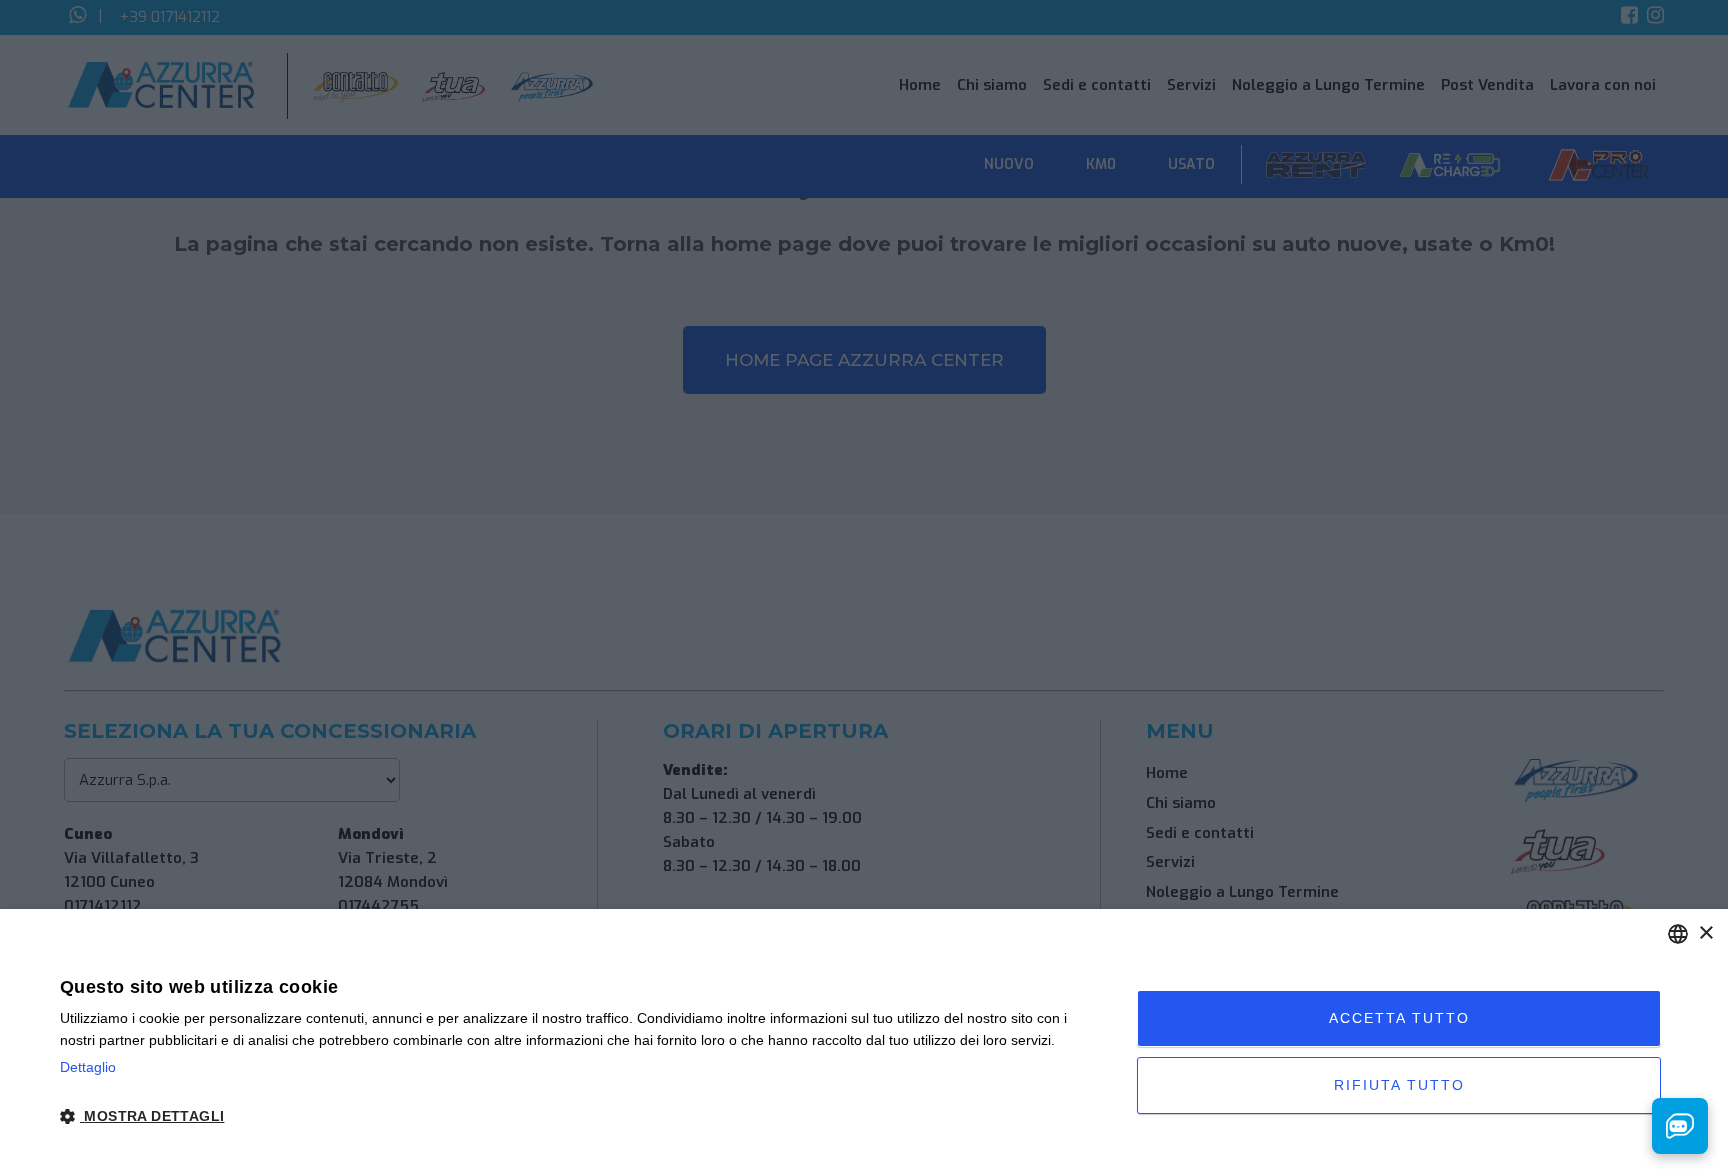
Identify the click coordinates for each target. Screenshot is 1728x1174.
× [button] (1705, 933)
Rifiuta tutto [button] (1399, 1085)
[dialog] (864, 1041)
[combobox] (1678, 934)
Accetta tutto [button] (1399, 1018)
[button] (582, 1117)
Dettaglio (88, 1067)
